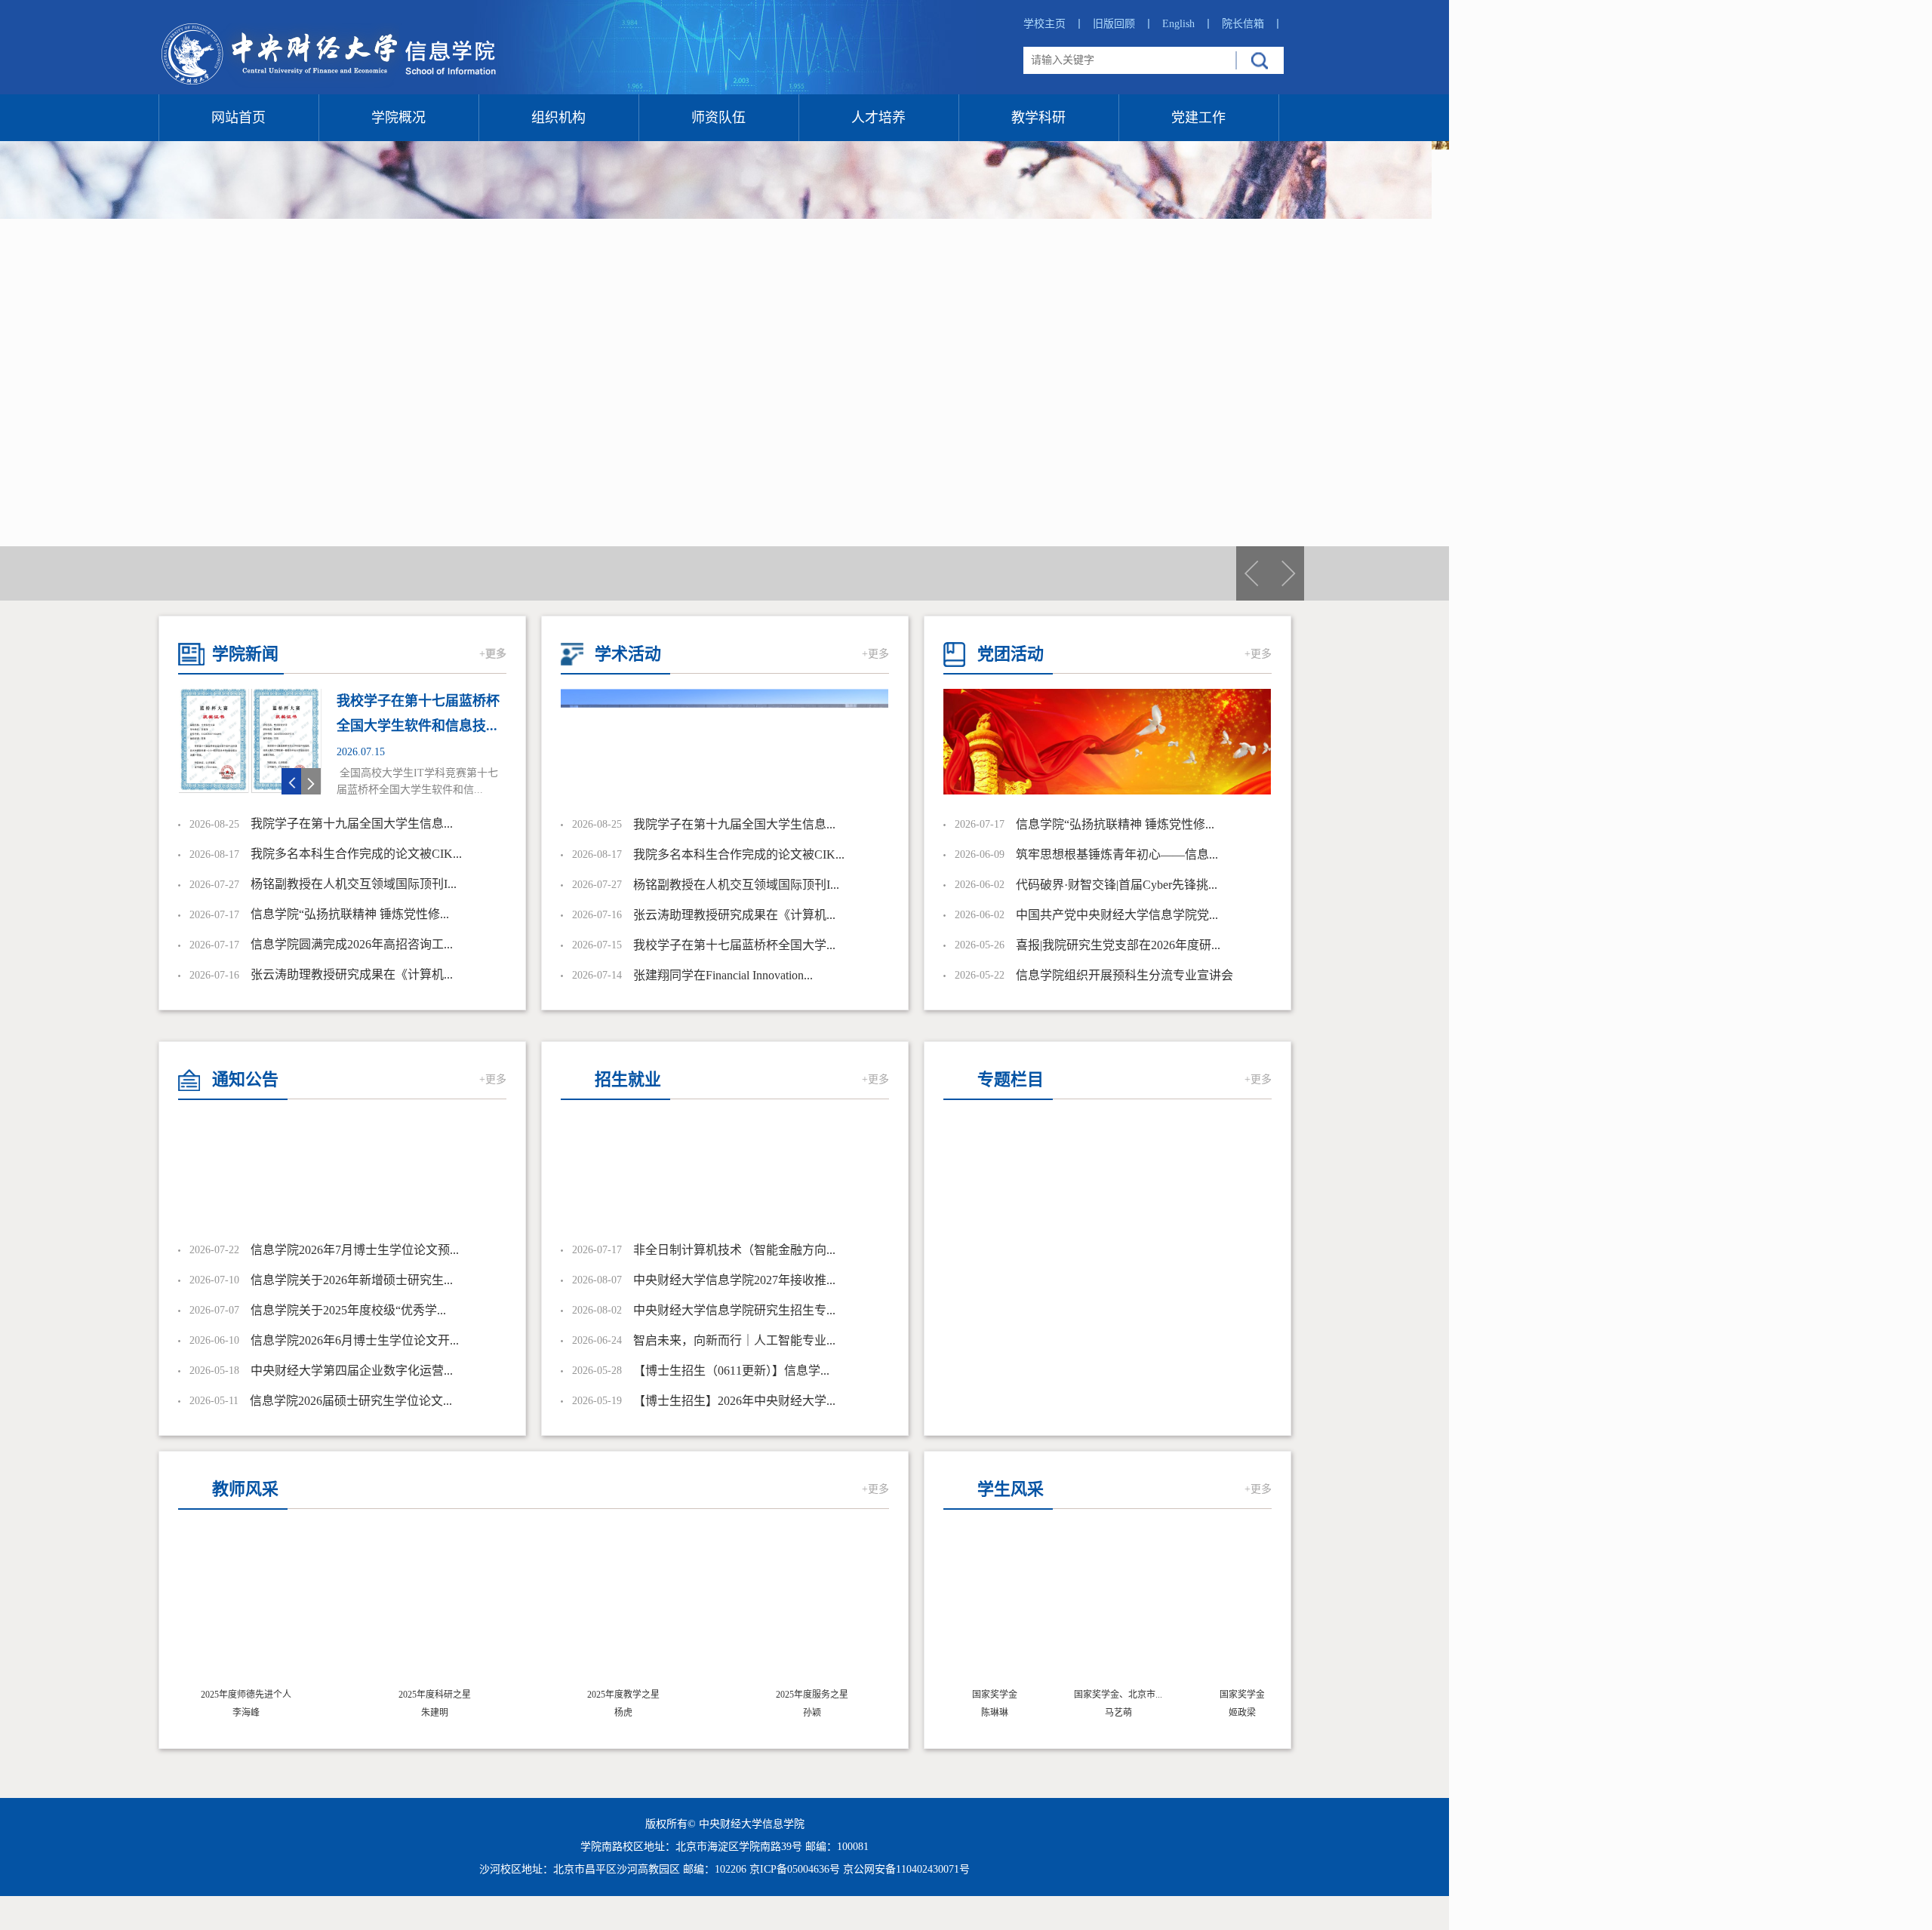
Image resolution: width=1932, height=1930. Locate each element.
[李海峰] (246, 1609)
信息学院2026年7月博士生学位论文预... (355, 1250)
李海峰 (246, 1713)
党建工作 (1198, 118)
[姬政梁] (1220, 1609)
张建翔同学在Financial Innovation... (723, 975)
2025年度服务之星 (812, 1695)
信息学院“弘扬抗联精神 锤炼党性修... (350, 914)
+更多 (493, 654)
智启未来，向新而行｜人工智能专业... (734, 1340)
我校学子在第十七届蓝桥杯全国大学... (734, 945)
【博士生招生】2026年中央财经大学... (734, 1401)
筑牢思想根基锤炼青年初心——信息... (1117, 854)
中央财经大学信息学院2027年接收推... (734, 1280)
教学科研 (1038, 118)
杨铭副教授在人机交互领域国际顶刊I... (354, 884)
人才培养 (878, 118)
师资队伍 (718, 118)
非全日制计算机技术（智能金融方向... (734, 1250)
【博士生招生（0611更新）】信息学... (731, 1371)
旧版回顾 (1123, 24)
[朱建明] (435, 1609)
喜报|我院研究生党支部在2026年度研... (1118, 945)
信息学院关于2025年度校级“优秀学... (348, 1310)
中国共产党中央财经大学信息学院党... (1117, 915)
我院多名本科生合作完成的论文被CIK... (356, 854)
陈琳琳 (972, 1713)
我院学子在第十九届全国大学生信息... (352, 824)
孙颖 (812, 1713)
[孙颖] (812, 1609)
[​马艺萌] (1096, 1609)
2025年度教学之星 (623, 1695)
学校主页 (1054, 24)
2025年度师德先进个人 (246, 1695)
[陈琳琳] (972, 1609)
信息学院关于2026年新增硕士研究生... (352, 1280)
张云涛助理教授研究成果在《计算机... (352, 974)
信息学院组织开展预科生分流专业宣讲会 (1124, 975)
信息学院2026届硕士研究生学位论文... (351, 1401)
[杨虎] (623, 1609)
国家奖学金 (972, 1695)
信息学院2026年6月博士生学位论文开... (355, 1340)
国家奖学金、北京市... (1095, 1695)
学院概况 (398, 118)
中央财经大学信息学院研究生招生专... (734, 1310)
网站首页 (238, 118)
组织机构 (558, 118)
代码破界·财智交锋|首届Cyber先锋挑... (1117, 885)
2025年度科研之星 (435, 1695)
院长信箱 (1252, 24)
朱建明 (435, 1713)
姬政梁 (1220, 1713)
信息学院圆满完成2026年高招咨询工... (352, 944)
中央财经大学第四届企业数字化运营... (352, 1371)
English (1188, 24)
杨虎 (623, 1713)
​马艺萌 (1096, 1713)
